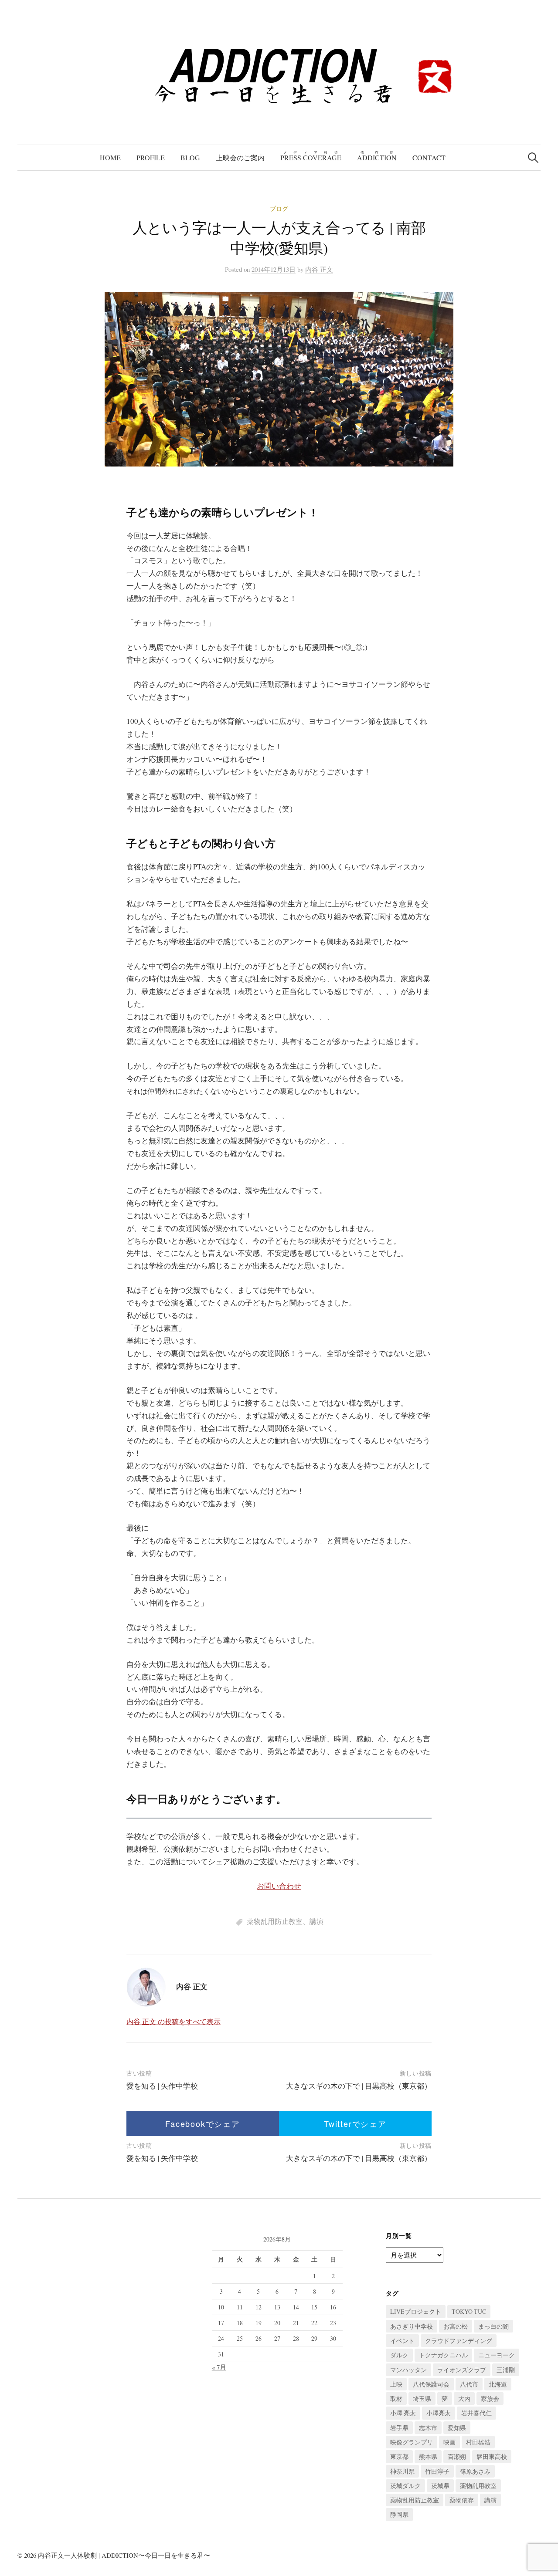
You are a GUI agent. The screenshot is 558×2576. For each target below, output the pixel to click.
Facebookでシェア (203, 2123)
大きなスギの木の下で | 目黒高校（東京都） (359, 2086)
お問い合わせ (279, 1886)
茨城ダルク (405, 2486)
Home (110, 157)
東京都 (399, 2456)
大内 (464, 2399)
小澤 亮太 (403, 2413)
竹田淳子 (437, 2471)
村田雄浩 (478, 2442)
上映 (396, 2384)
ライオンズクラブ (462, 2370)
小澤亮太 (439, 2413)
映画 (449, 2442)
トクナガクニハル (443, 2355)
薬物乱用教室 (478, 2486)
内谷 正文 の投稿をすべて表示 (174, 2021)
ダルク (399, 2355)
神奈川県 (402, 2471)
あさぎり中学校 (412, 2326)
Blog (190, 157)
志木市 (428, 2428)
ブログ (279, 208)
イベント (402, 2341)
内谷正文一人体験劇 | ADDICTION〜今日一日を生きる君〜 (124, 2555)
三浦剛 (506, 2370)
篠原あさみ (475, 2471)
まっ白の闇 (493, 2326)
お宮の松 (456, 2326)
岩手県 (399, 2428)
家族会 (490, 2399)
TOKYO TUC (469, 2311)
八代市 (469, 2384)
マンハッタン (408, 2370)
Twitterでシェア (355, 2123)
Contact (429, 157)
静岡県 (399, 2514)
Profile (151, 157)
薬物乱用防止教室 (275, 1921)
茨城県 (440, 2486)
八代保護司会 (431, 2384)
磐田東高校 (492, 2456)
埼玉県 (422, 2399)
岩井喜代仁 (476, 2413)
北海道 (498, 2384)
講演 (316, 1921)
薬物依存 (462, 2500)
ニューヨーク (497, 2355)
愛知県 (457, 2428)
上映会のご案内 (240, 157)
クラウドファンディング (459, 2341)
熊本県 (428, 2456)
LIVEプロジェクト (416, 2311)
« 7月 (219, 2367)
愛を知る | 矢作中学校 (162, 2086)
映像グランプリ (412, 2442)
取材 (396, 2399)
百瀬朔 (457, 2456)
